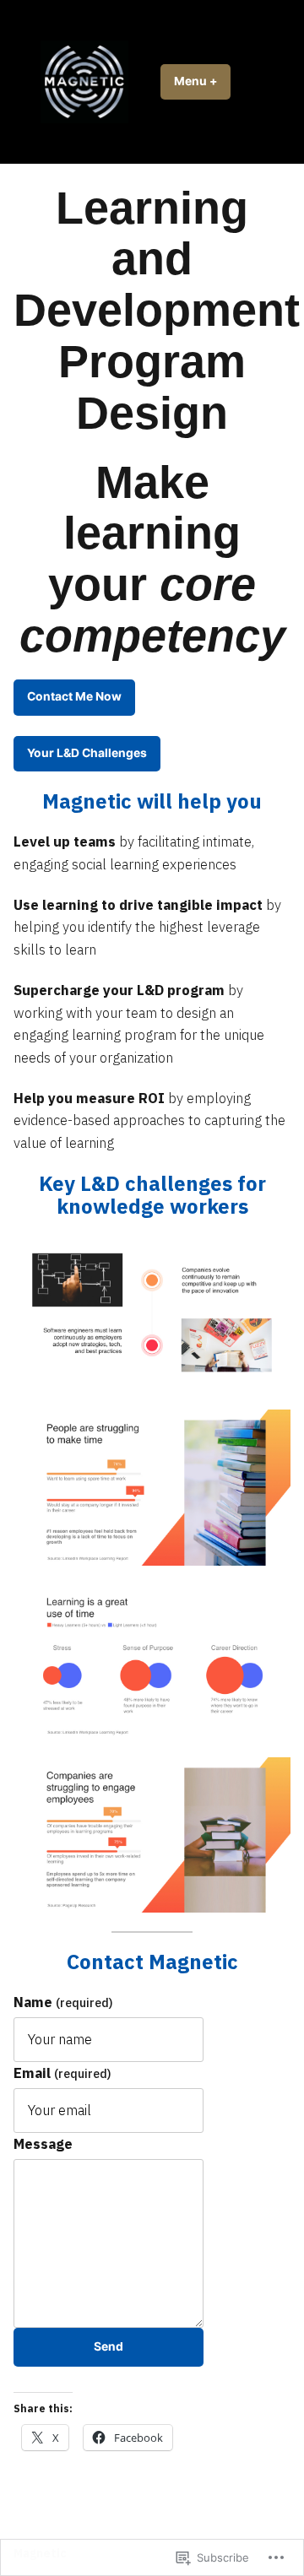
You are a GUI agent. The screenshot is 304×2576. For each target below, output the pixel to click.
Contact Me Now (74, 696)
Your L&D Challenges (87, 753)
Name (63, 2002)
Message (43, 2144)
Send (109, 2346)
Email (62, 2073)
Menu (202, 81)
